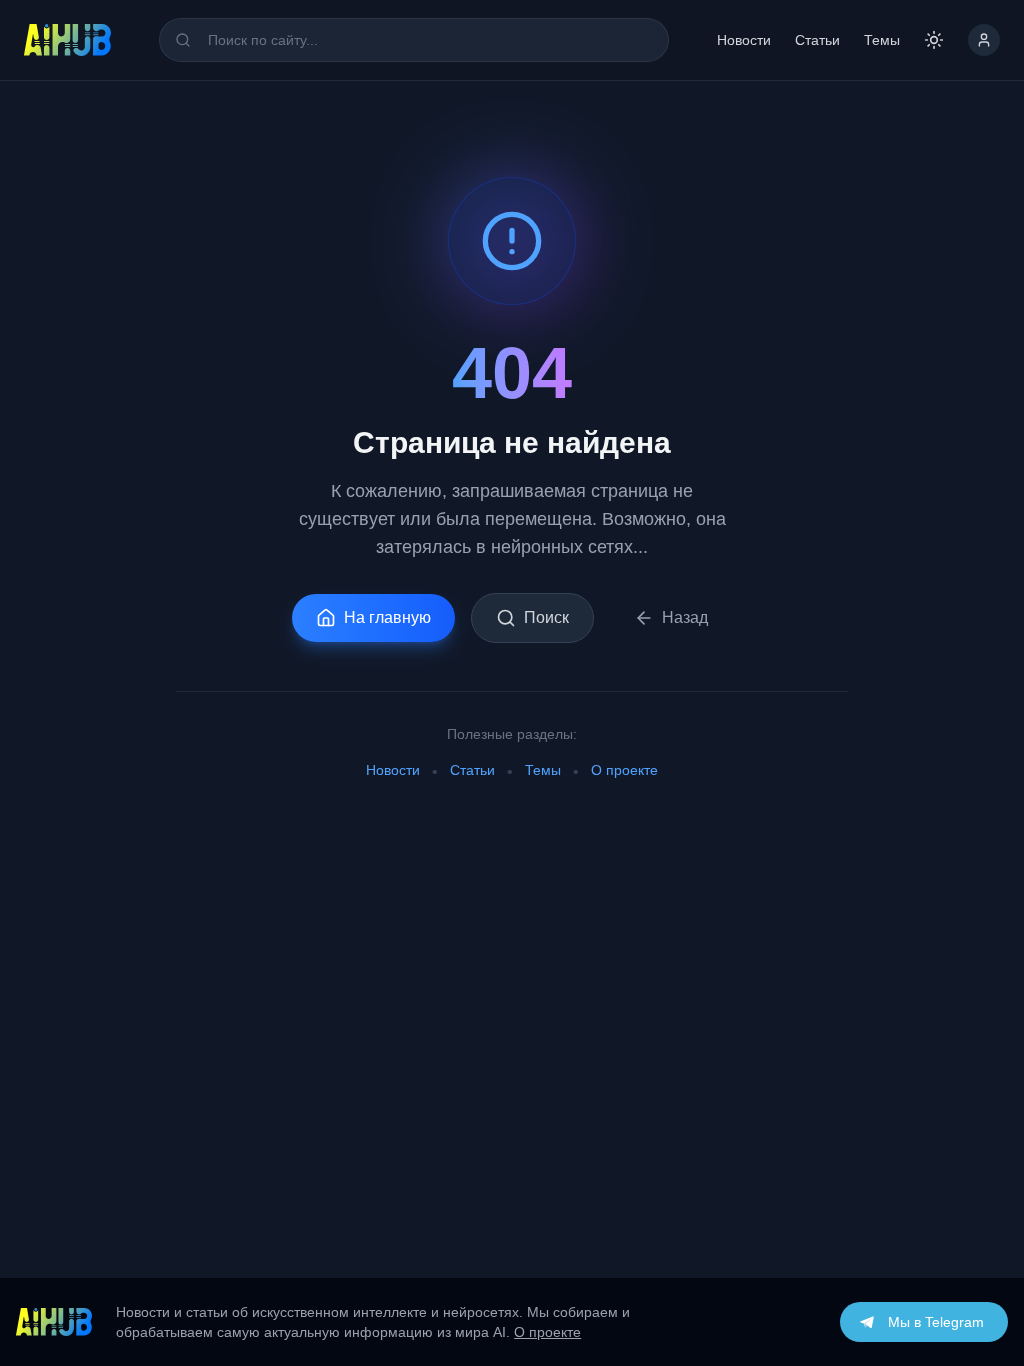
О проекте (624, 770)
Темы (882, 40)
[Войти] (984, 40)
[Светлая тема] (934, 40)
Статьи (817, 40)
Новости (744, 40)
